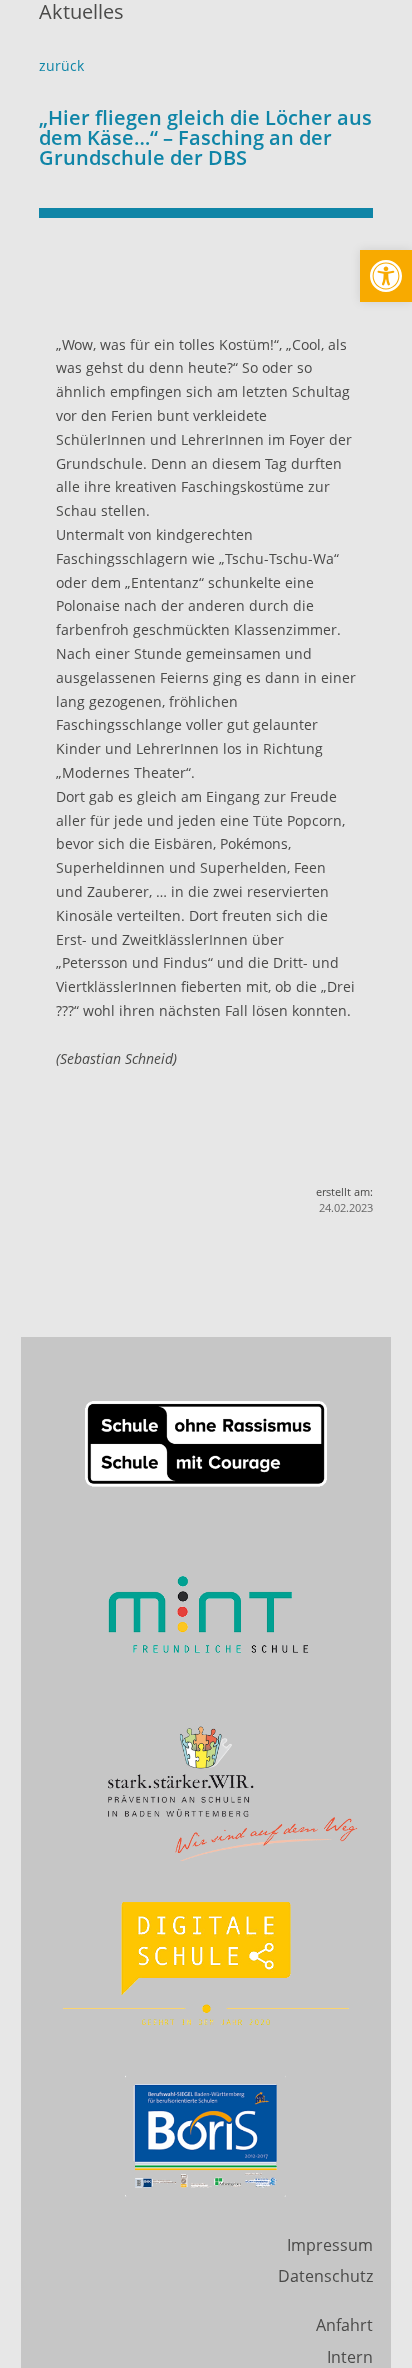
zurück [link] (61, 65)
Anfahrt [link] (344, 2325)
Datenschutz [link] (325, 2276)
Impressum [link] (330, 2245)
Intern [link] (350, 2357)
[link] (386, 276)
